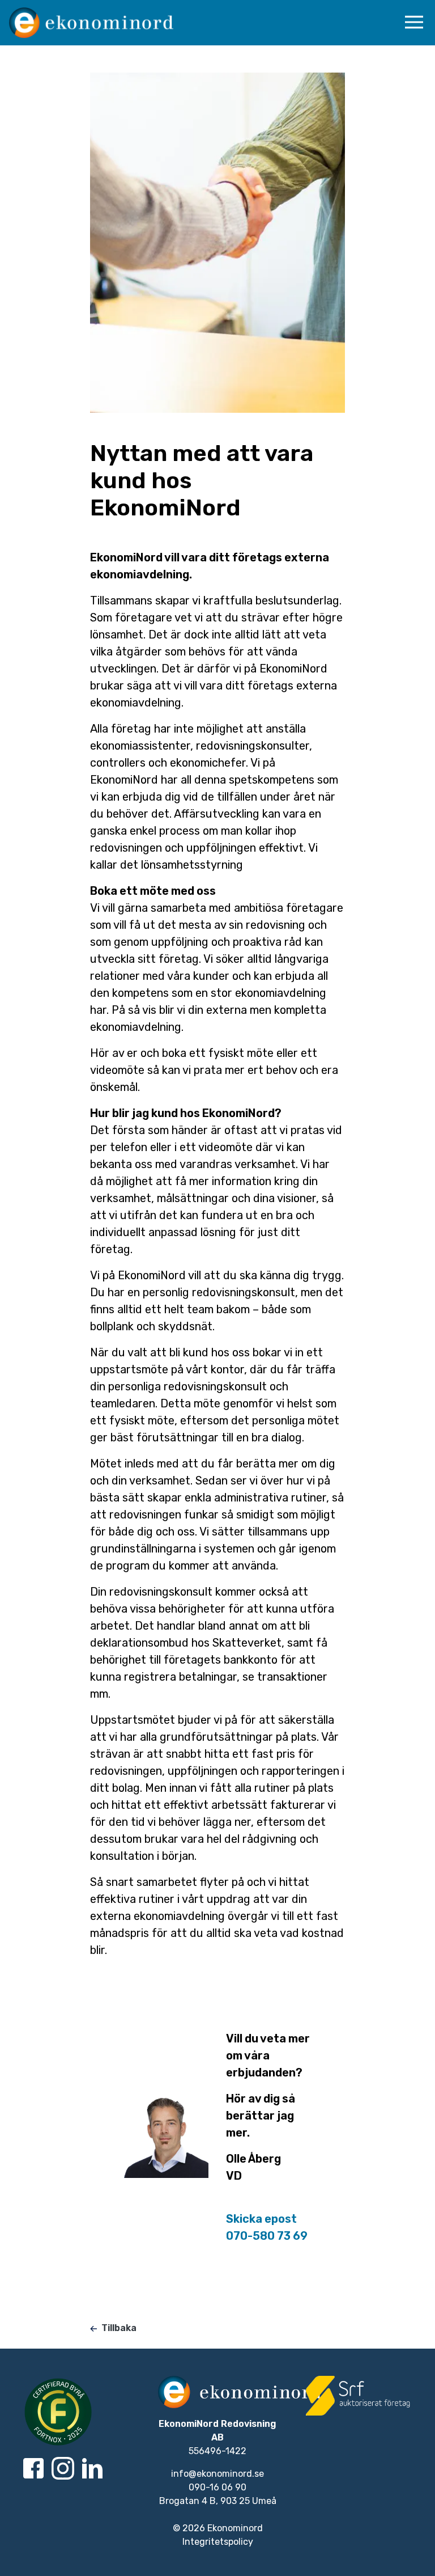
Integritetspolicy (218, 2542)
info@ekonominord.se (217, 2474)
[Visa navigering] (416, 22)
